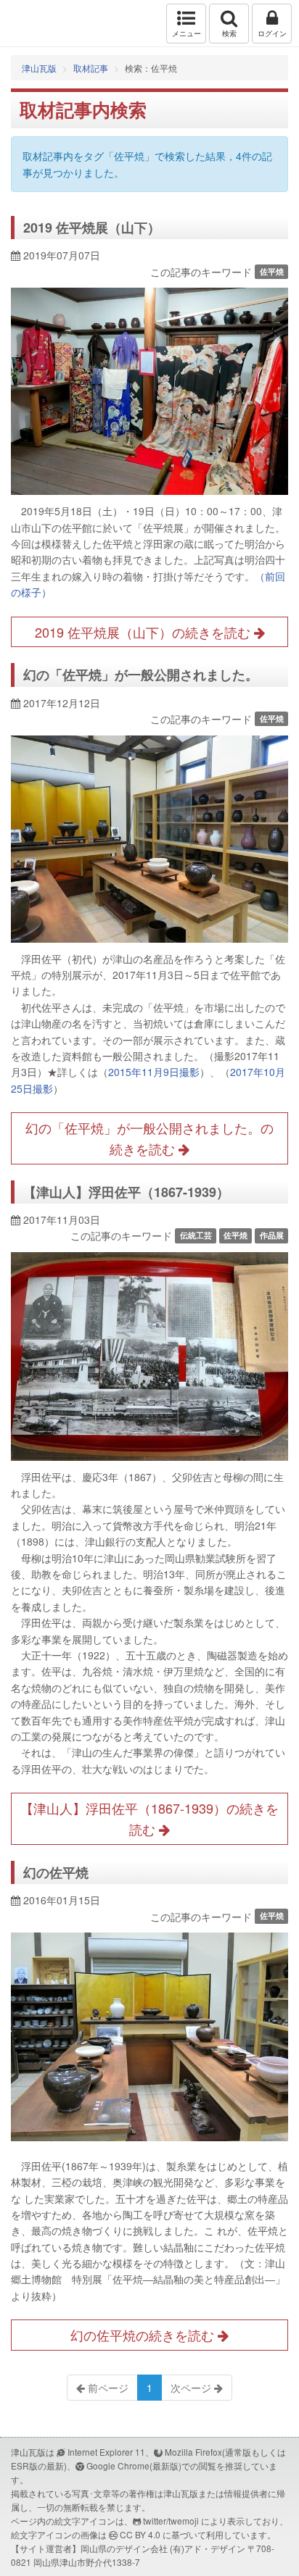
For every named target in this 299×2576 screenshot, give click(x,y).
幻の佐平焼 (56, 1872)
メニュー (187, 33)
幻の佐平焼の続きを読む (144, 2335)
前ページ (107, 2388)
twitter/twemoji (171, 2521)
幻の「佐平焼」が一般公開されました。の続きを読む (149, 1138)
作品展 (272, 1235)
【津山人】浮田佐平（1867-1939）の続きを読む (149, 1818)
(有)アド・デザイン (208, 2548)
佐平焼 (272, 271)
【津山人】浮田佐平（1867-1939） (126, 1192)
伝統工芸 (196, 1235)
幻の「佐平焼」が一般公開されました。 (141, 675)
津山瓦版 (42, 24)
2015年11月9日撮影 (154, 1072)
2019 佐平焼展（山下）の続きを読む (144, 632)
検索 (229, 33)
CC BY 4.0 (140, 2534)
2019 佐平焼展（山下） (92, 228)
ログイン (272, 33)
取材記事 (91, 68)
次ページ (192, 2388)
